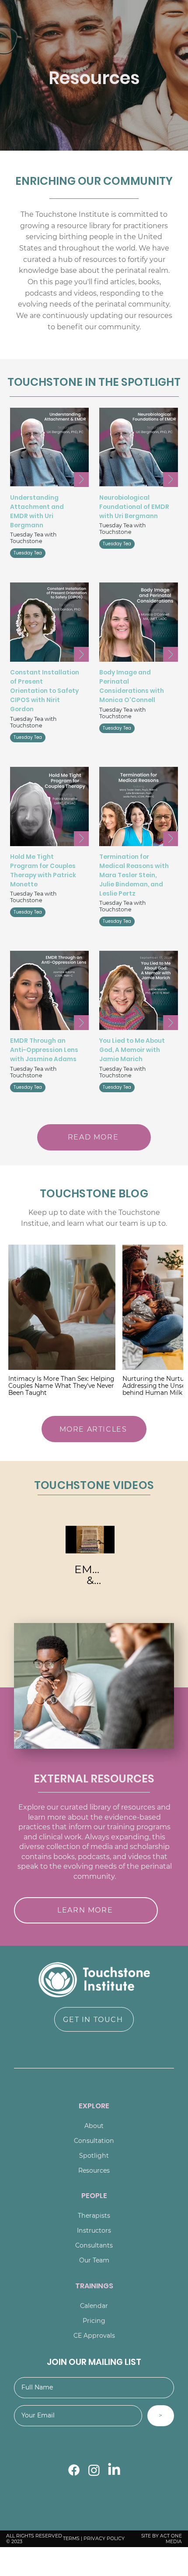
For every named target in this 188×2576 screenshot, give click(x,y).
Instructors (94, 2230)
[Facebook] (74, 2470)
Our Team (94, 2260)
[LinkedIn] (114, 2470)
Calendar (94, 2306)
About (94, 2126)
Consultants (94, 2245)
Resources (94, 2170)
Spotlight (94, 2156)
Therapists (94, 2216)
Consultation (94, 2141)
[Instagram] (94, 2470)
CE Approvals (94, 2336)
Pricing (94, 2321)
